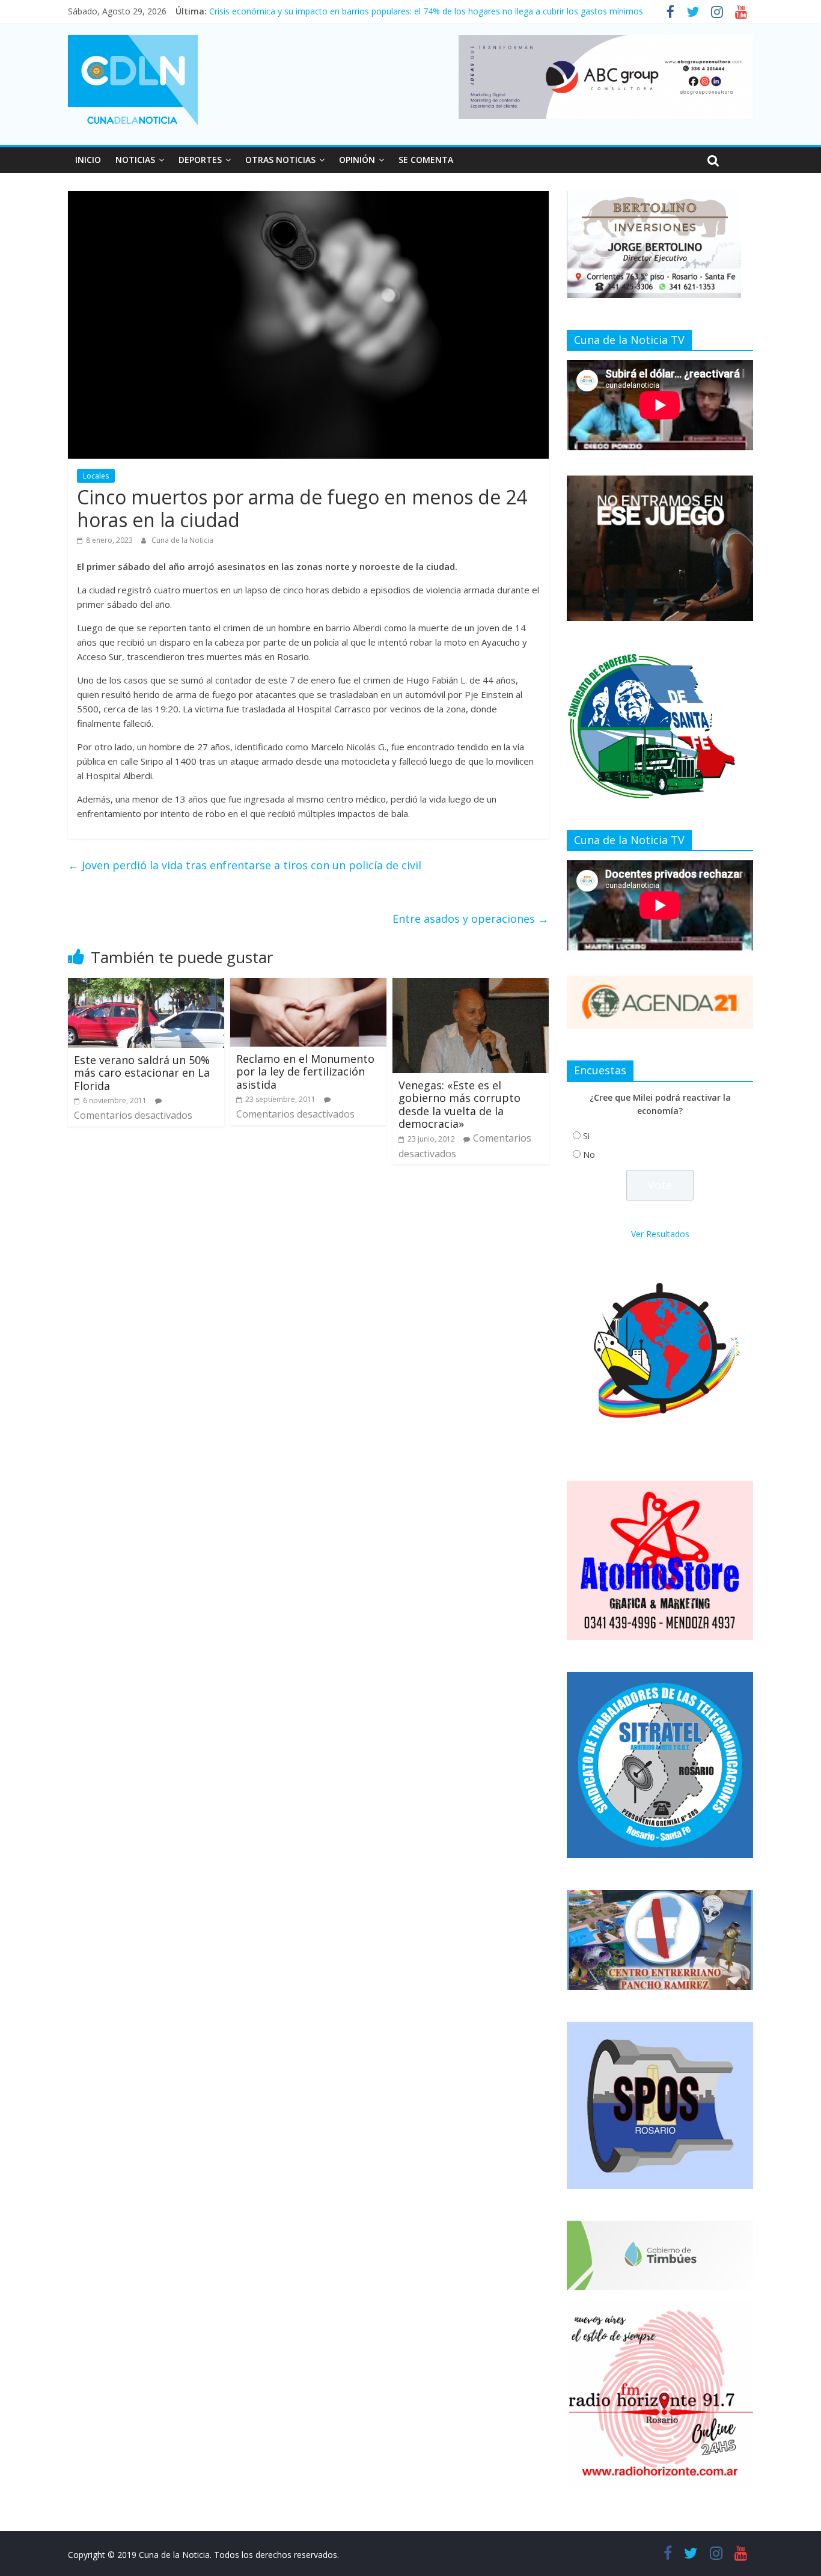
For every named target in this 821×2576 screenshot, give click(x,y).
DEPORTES (200, 160)
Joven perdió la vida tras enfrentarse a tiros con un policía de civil (245, 865)
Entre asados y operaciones (471, 919)
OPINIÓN (357, 160)
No (589, 1155)
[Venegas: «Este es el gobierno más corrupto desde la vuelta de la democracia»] (471, 985)
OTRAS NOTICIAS (280, 160)
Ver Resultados (660, 1234)
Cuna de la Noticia (182, 540)
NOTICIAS (135, 160)
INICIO (88, 160)
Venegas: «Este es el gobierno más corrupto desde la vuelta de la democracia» (459, 1105)
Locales (96, 476)
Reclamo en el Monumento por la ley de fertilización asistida (305, 1072)
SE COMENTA (426, 160)
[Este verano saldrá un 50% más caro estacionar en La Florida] (146, 985)
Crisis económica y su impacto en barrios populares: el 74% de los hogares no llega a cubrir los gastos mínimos (426, 11)
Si (586, 1136)
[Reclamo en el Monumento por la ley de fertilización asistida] (308, 985)
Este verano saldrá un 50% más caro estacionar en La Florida (142, 1073)
